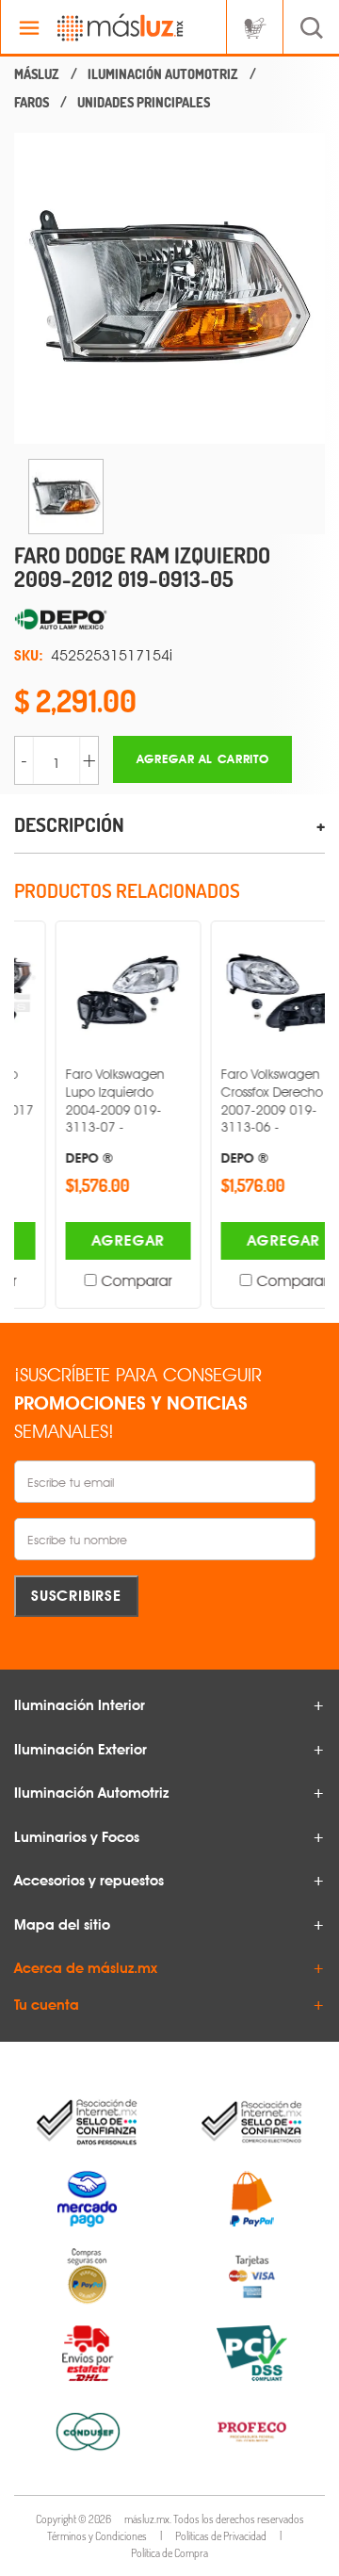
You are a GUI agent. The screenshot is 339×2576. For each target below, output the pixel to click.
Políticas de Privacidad (221, 2536)
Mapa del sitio (62, 1925)
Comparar (100, 1281)
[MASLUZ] (37, 74)
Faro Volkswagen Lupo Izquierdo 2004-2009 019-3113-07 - (79, 1116)
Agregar (92, 1240)
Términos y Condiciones (97, 2536)
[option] (169, 288)
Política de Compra (169, 2553)
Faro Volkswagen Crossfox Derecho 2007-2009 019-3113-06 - (235, 1116)
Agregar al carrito (203, 759)
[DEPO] (169, 620)
